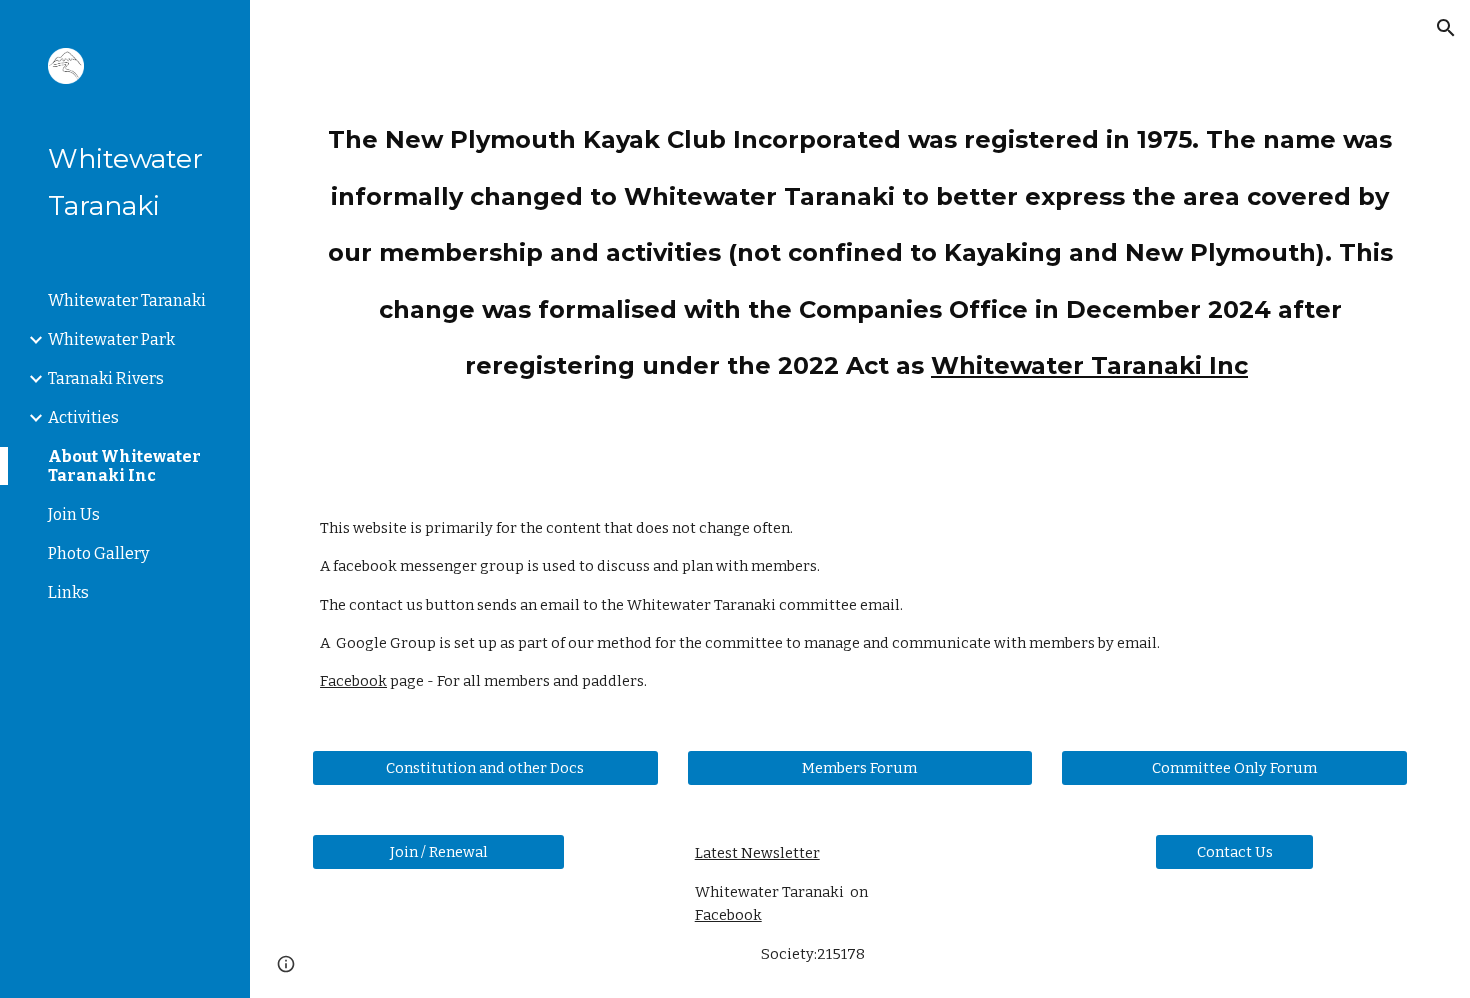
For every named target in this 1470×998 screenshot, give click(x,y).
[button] (1446, 28)
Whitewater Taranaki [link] (127, 300)
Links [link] (68, 592)
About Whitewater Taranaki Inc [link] (124, 466)
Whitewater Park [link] (111, 339)
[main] (860, 242)
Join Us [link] (74, 514)
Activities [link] (83, 417)
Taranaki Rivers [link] (106, 378)
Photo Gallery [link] (98, 553)
